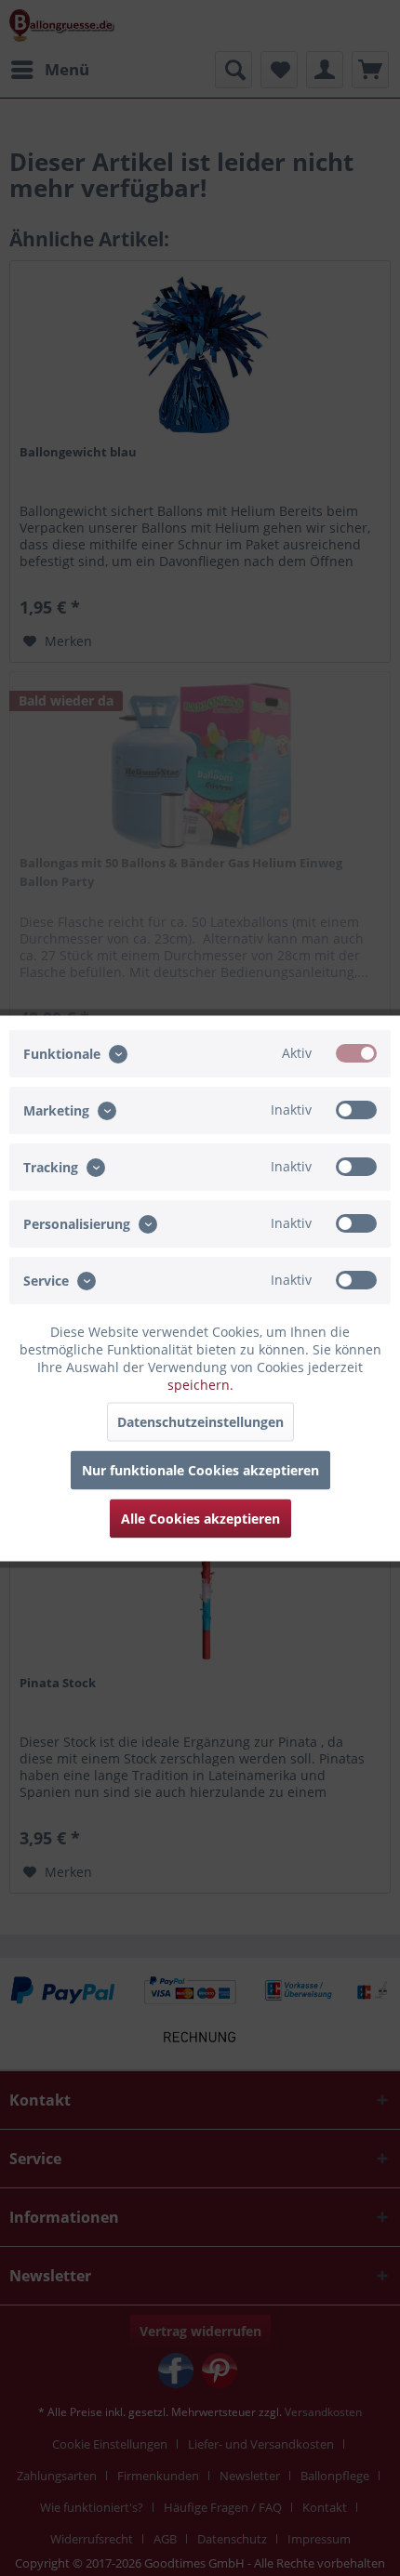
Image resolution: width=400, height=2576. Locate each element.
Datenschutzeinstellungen (200, 1421)
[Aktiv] (356, 1052)
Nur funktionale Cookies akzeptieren (200, 1469)
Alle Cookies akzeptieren (200, 1518)
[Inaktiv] (356, 1109)
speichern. (200, 1384)
